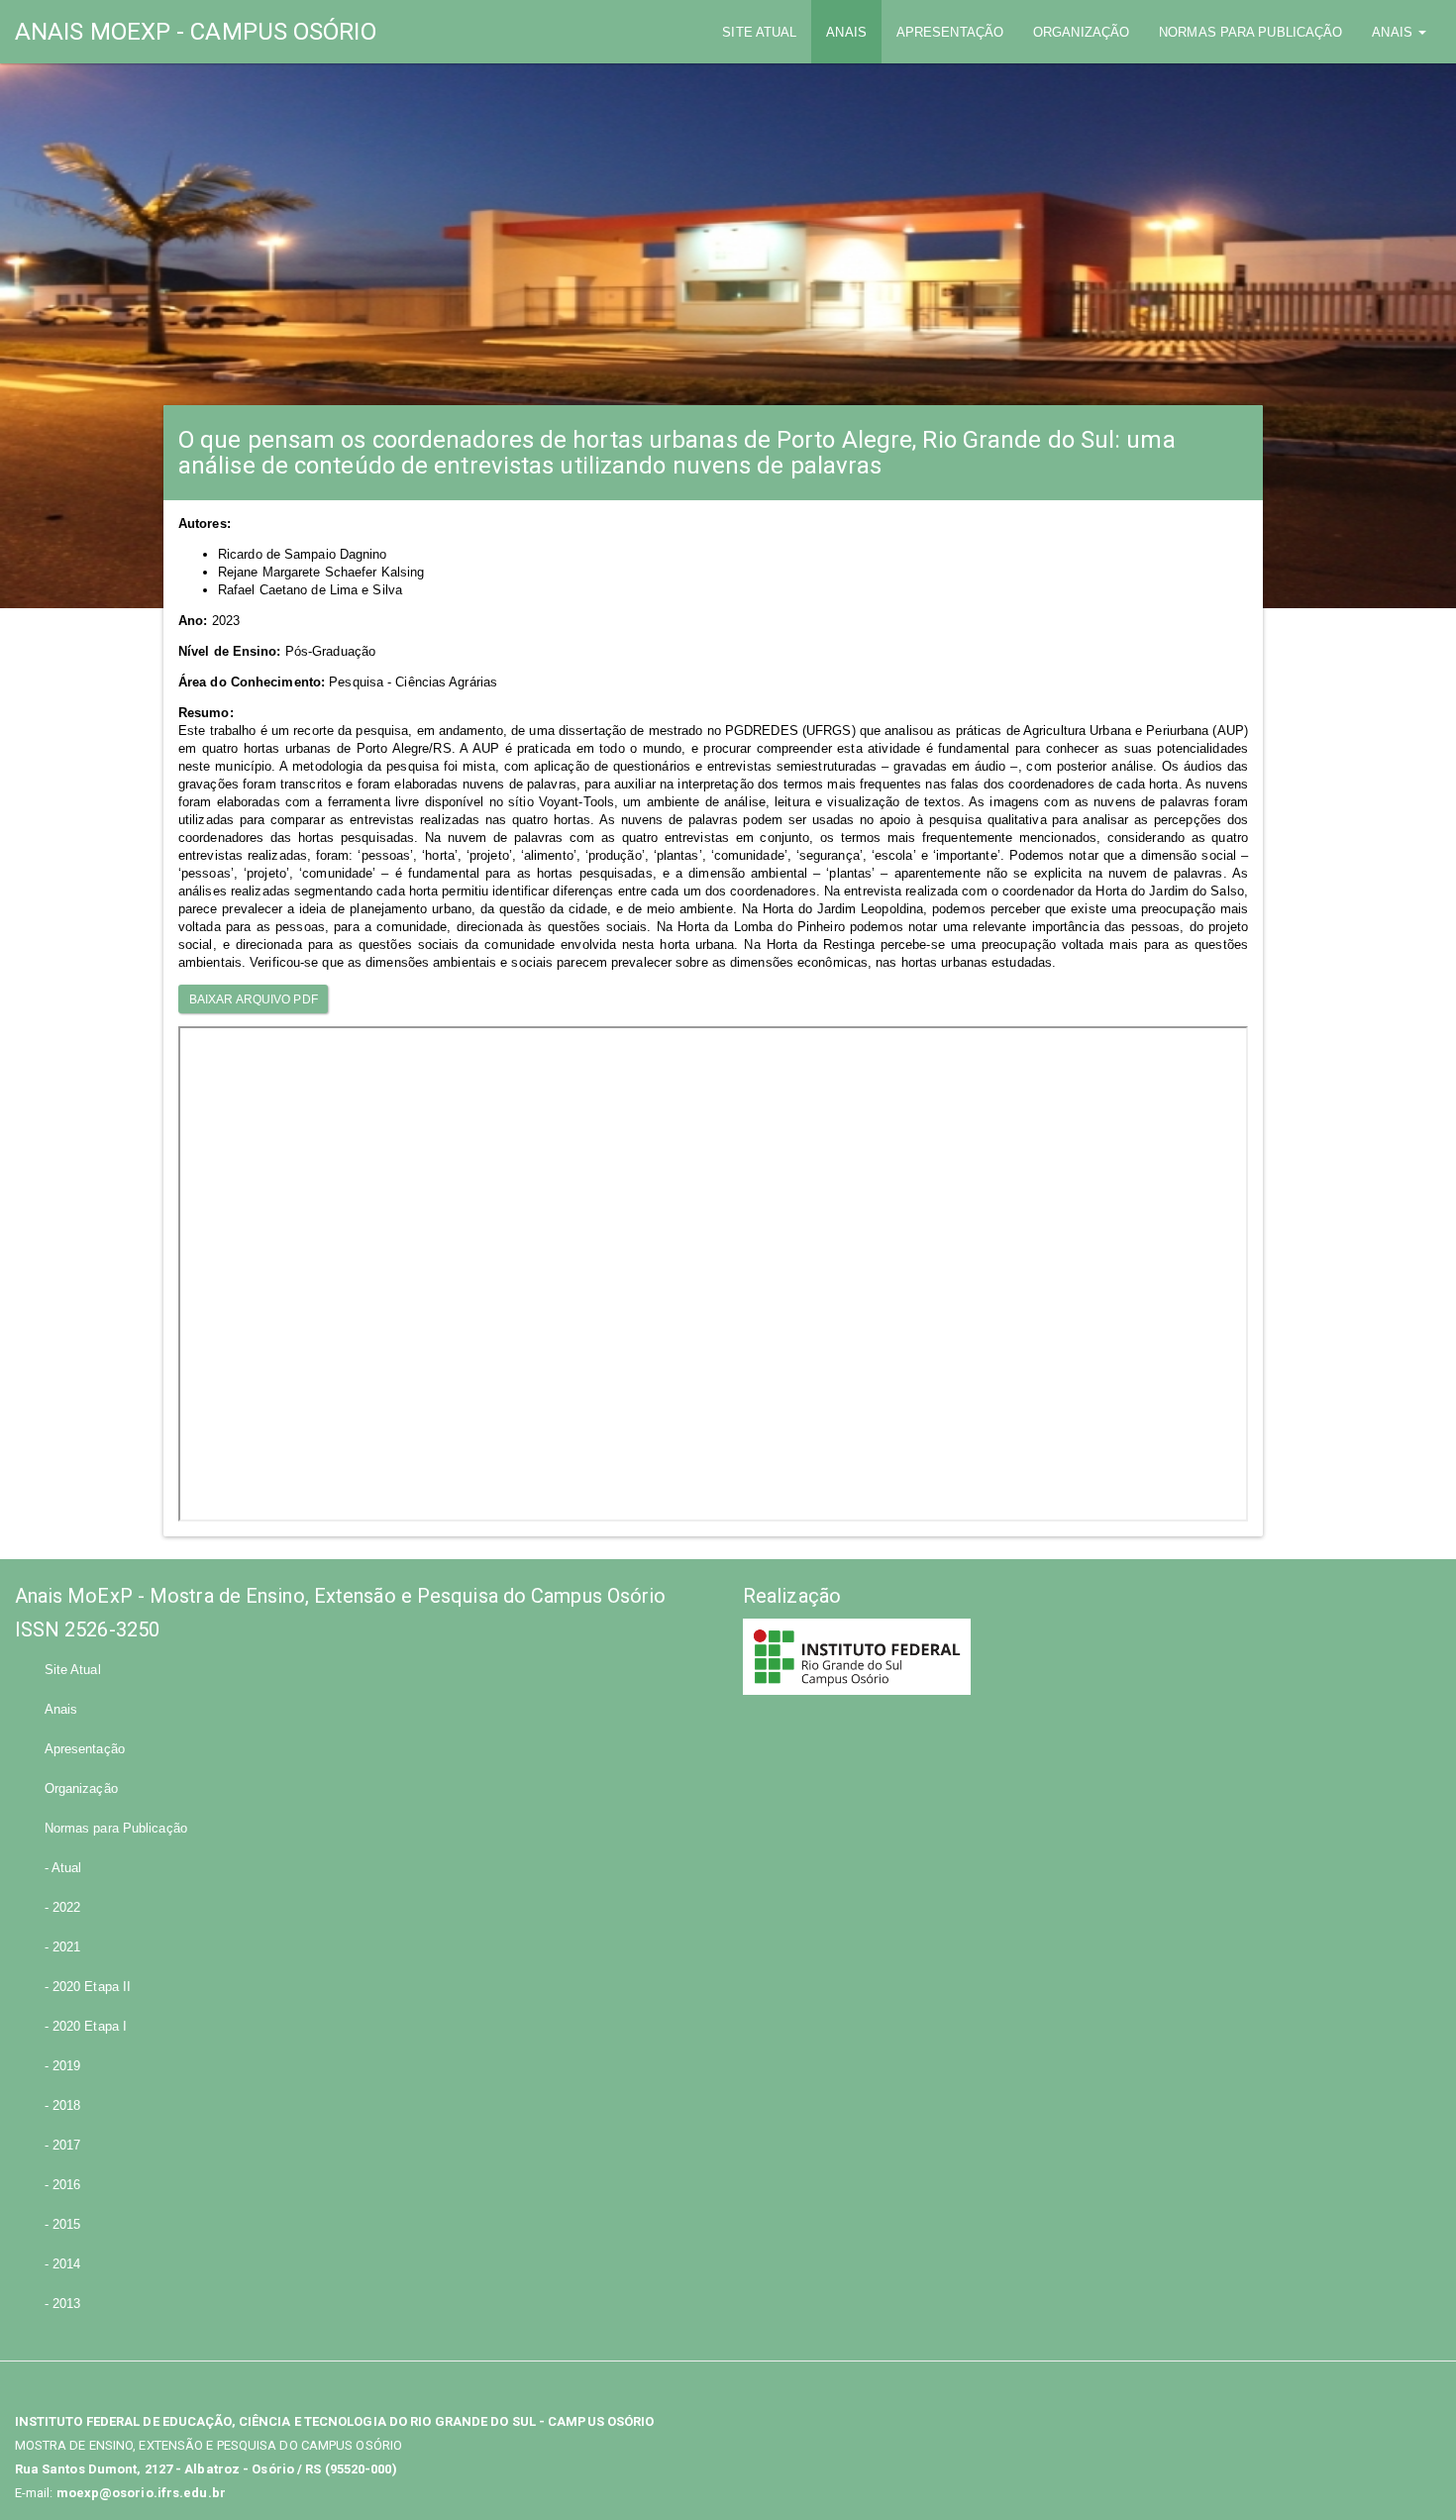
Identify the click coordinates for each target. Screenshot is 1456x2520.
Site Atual (767, 32)
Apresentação (950, 32)
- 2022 (63, 1907)
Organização (1081, 32)
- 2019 (63, 2066)
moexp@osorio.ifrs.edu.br (141, 2493)
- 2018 (63, 2105)
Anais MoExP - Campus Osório (196, 32)
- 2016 (63, 2185)
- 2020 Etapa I (86, 2026)
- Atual (63, 1868)
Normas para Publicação (1250, 32)
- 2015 (63, 2224)
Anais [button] (1394, 32)
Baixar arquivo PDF (254, 999)
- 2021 (63, 1947)
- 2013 (63, 2304)
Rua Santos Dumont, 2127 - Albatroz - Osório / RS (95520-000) (206, 2469)
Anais (846, 32)
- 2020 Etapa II (88, 1987)
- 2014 (63, 2264)
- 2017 (63, 2145)
